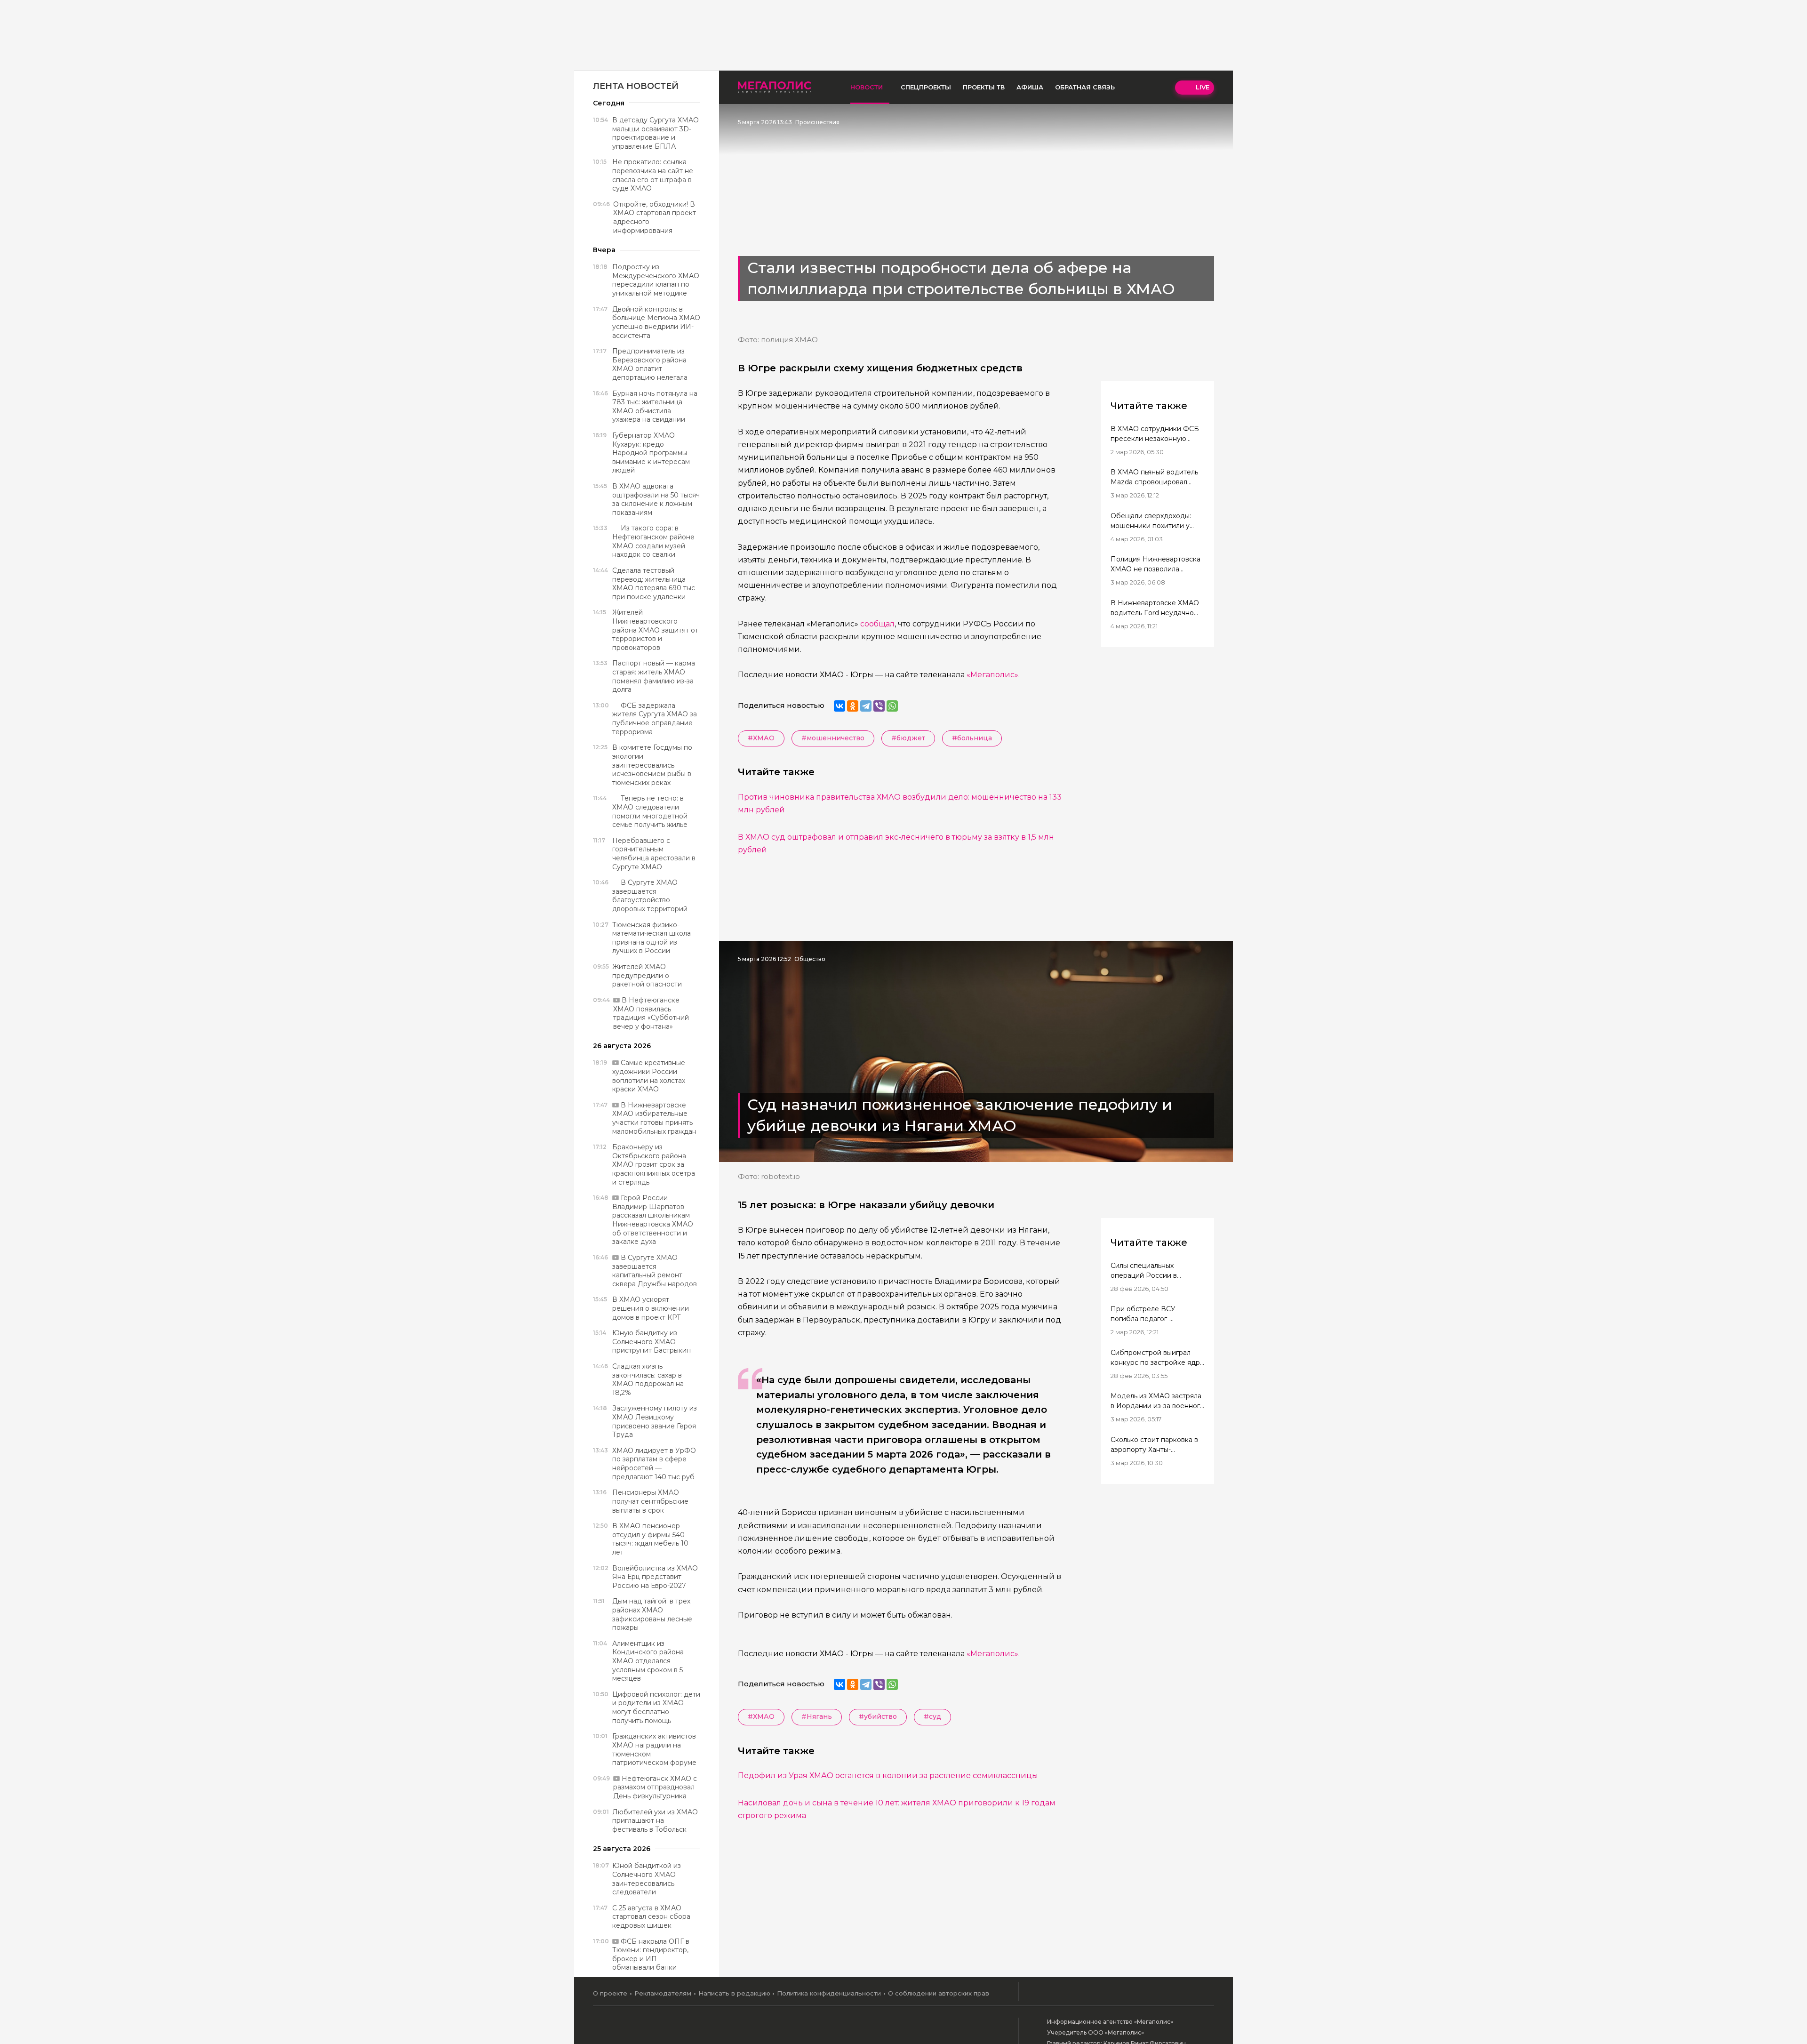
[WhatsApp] (892, 706)
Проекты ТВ (984, 87)
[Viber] (879, 706)
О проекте (610, 1993)
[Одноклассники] (853, 706)
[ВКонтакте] (840, 706)
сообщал (877, 624)
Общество (810, 959)
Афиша (1030, 87)
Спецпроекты (926, 87)
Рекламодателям (663, 1993)
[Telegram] (866, 706)
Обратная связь (1085, 87)
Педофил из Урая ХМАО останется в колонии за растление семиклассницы (888, 1775)
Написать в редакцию (734, 1993)
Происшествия (817, 122)
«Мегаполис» (992, 675)
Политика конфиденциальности (829, 1993)
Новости (867, 87)
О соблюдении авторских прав (939, 1993)
